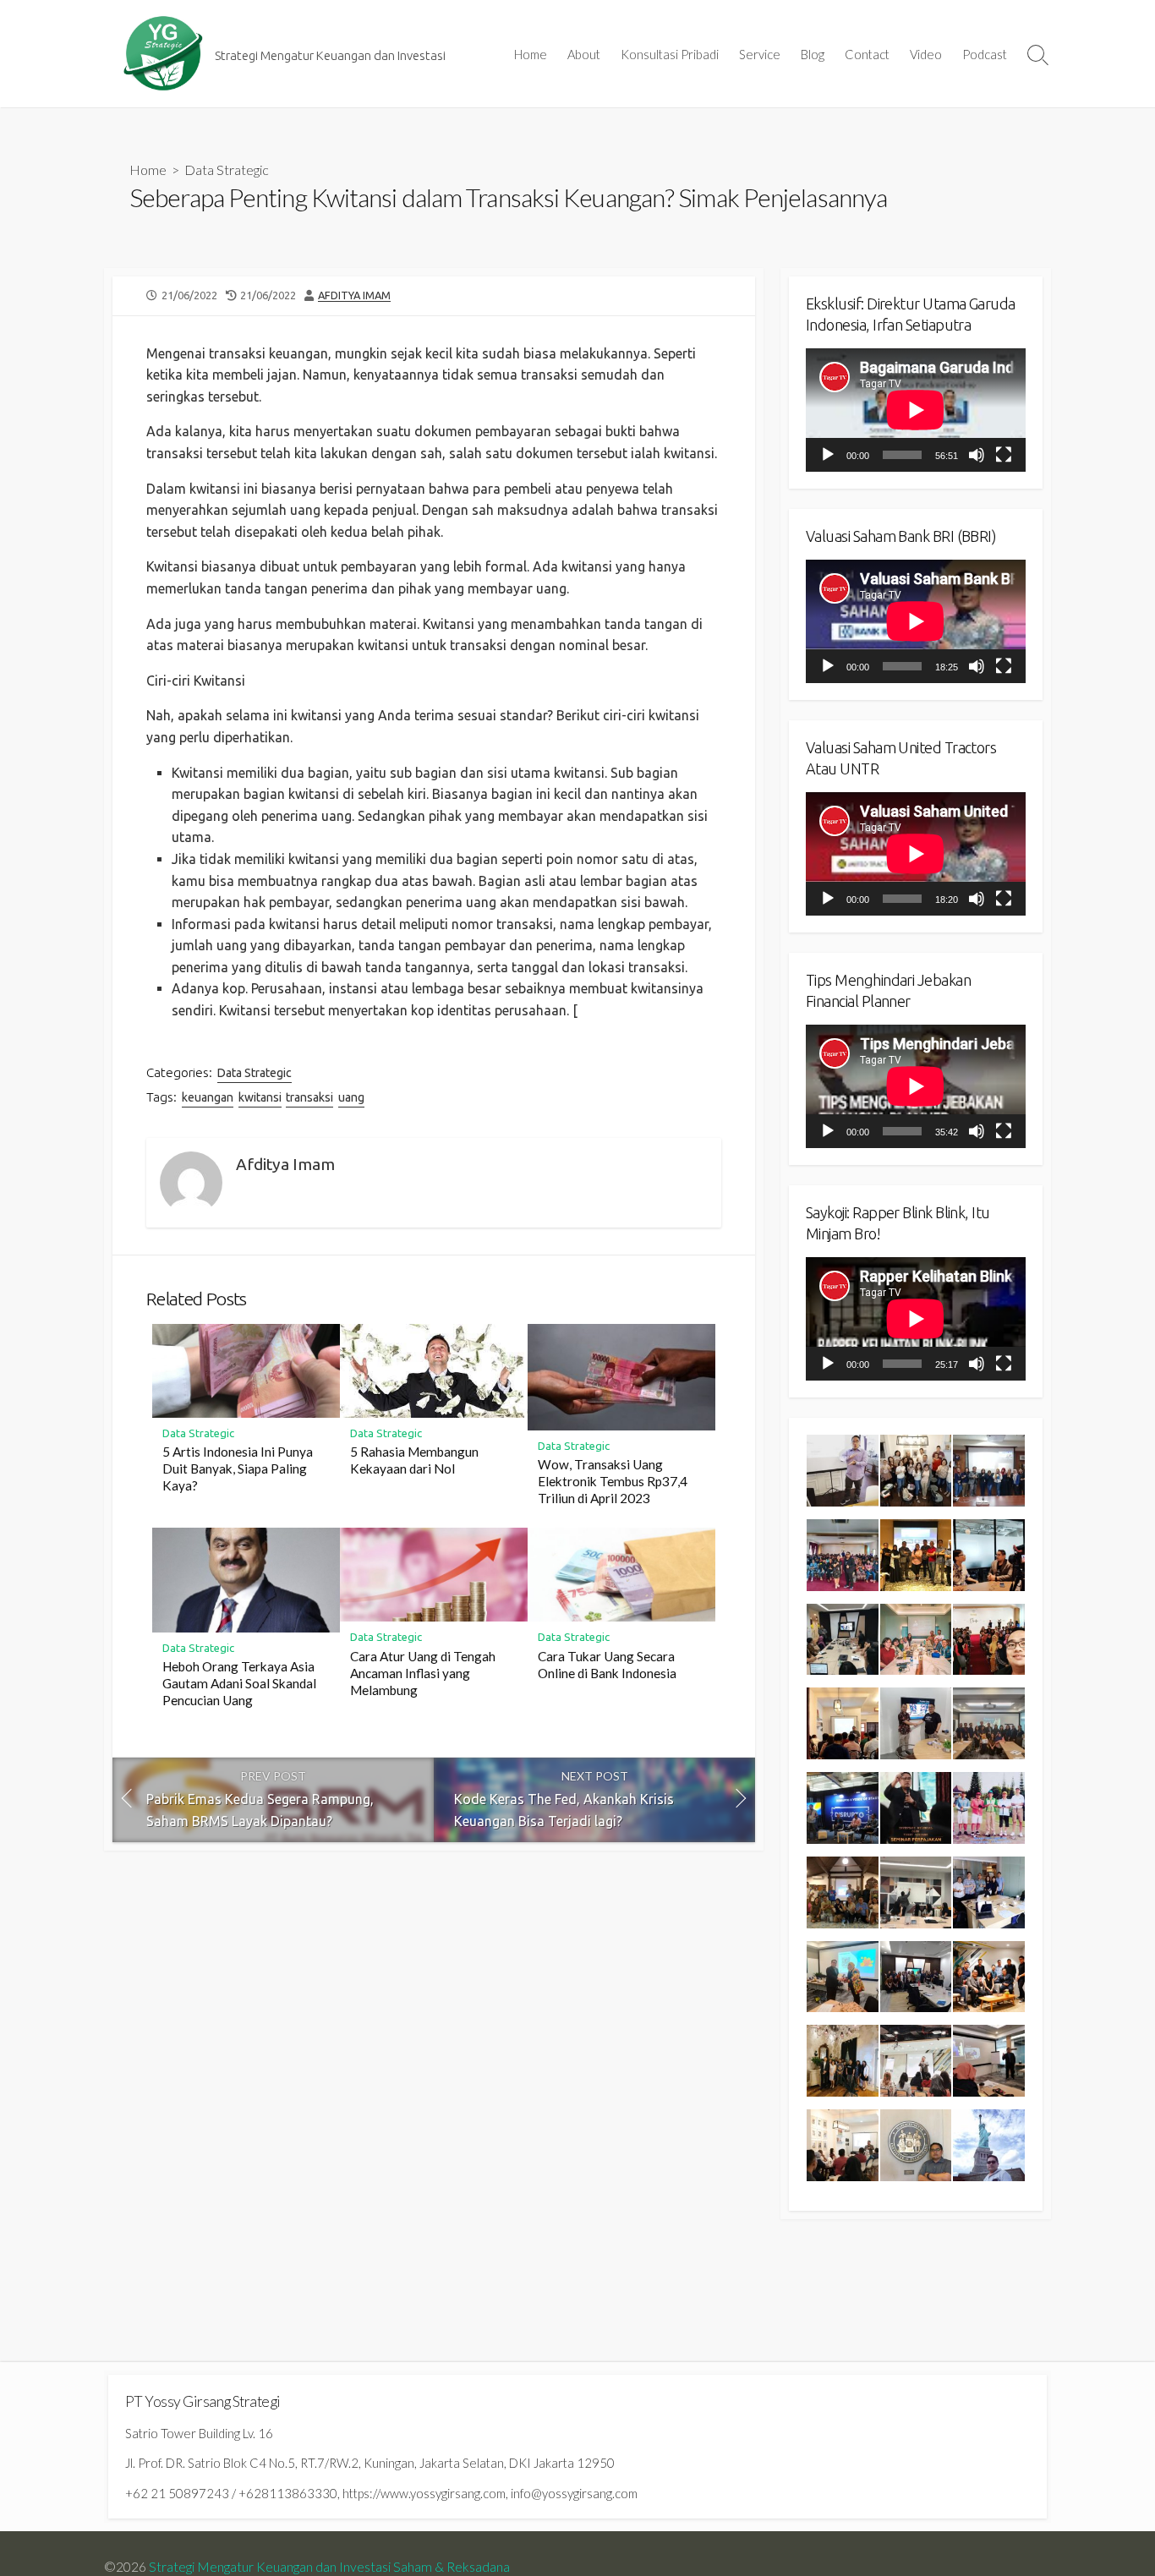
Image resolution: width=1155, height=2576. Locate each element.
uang (351, 1097)
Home (531, 54)
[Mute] (977, 455)
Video (926, 54)
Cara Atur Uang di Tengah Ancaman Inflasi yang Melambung (423, 1673)
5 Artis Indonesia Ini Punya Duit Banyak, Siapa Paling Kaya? (238, 1468)
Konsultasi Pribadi (670, 54)
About (584, 54)
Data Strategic (227, 170)
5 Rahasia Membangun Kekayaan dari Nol (414, 1460)
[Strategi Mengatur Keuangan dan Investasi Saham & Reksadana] (163, 54)
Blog (813, 54)
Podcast (985, 54)
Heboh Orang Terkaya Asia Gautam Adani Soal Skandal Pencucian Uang (239, 1683)
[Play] (828, 455)
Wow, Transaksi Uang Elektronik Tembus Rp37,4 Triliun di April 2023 (613, 1481)
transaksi (309, 1097)
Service (760, 54)
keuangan (208, 1097)
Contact (867, 54)
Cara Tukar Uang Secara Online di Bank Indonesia (607, 1665)
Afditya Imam (354, 295)
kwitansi (260, 1097)
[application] (916, 410)
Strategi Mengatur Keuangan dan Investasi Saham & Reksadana (329, 2567)
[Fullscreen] (1004, 455)
